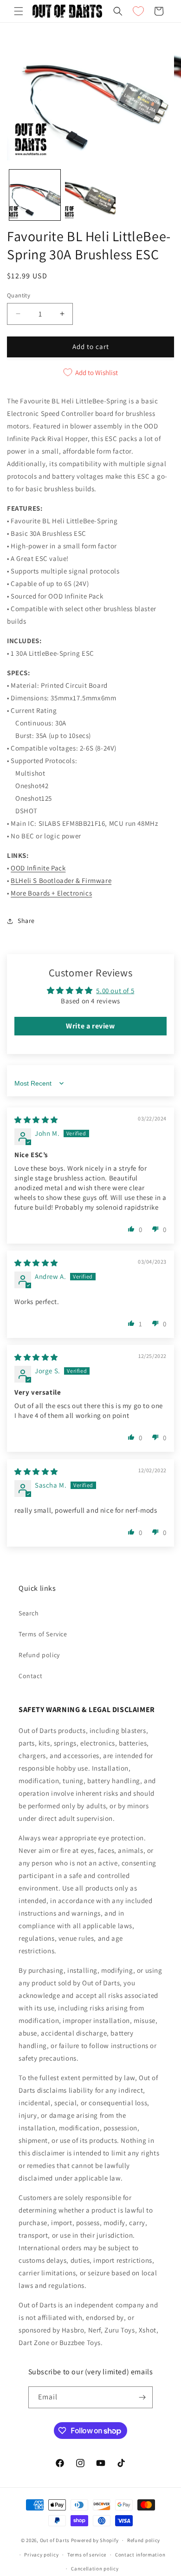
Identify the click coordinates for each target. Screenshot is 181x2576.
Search (29, 1613)
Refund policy (39, 1655)
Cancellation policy (95, 2569)
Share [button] (26, 921)
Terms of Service (43, 1634)
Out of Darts (55, 2540)
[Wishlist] (138, 11)
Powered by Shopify (95, 2540)
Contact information (140, 2555)
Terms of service (87, 2555)
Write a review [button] (90, 1026)
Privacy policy (41, 2555)
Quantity (19, 295)
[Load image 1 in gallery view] (35, 195)
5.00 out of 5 (115, 991)
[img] (36, 1120)
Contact (30, 1676)
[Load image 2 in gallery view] (90, 195)
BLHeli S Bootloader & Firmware (61, 880)
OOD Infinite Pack (38, 868)
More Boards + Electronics (51, 893)
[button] (19, 11)
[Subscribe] (142, 2397)
